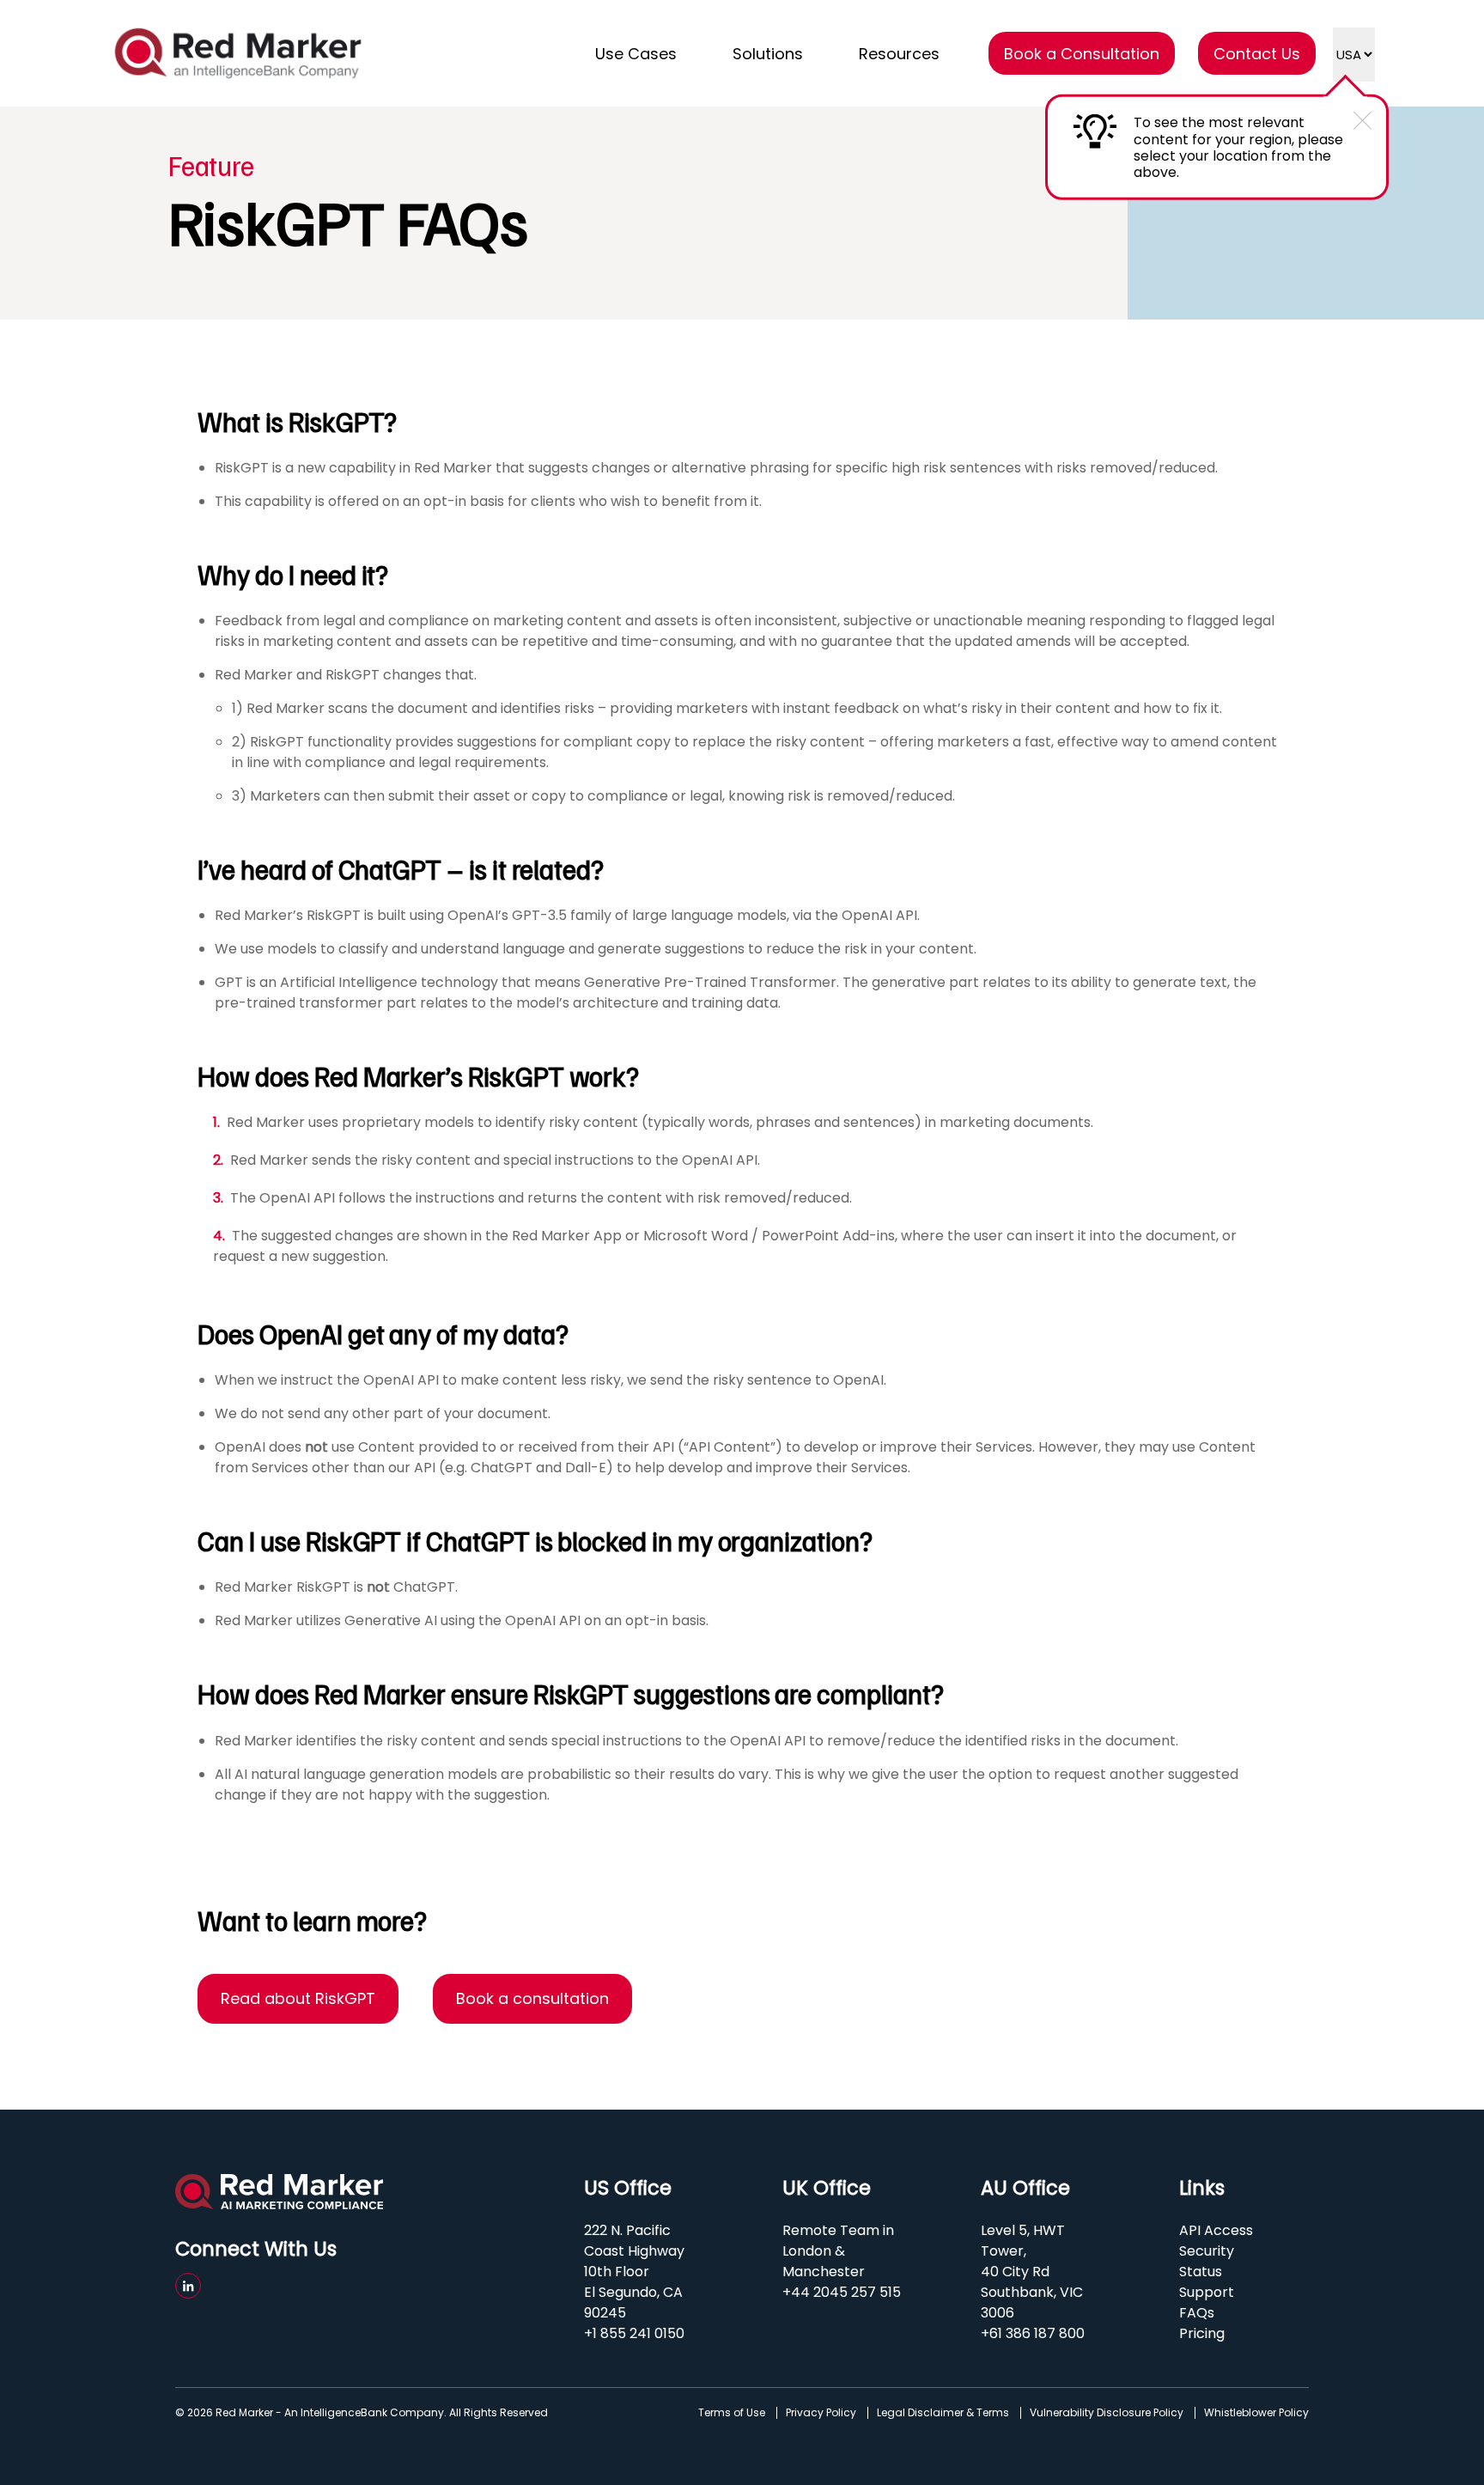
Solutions (768, 54)
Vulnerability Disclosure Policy (1107, 2413)
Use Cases (636, 54)
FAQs (1197, 2313)
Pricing (1202, 2333)
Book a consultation (532, 1998)
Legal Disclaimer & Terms (943, 2413)
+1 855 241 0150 (634, 2333)
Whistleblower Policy (1256, 2413)
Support (1207, 2292)
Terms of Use (732, 2413)
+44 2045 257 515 (842, 2292)
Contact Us (1257, 54)
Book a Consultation (1082, 54)
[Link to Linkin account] (188, 2286)
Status (1201, 2272)
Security (1207, 2251)
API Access (1216, 2230)
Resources (899, 54)
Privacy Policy (821, 2413)
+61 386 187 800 (1033, 2333)
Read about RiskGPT (298, 1998)
